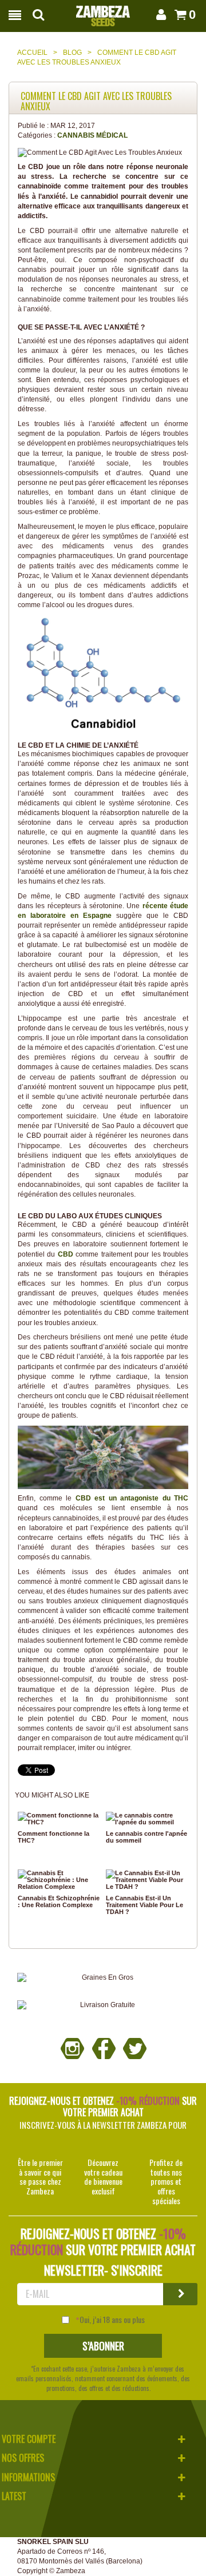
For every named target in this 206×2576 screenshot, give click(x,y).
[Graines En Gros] (103, 1978)
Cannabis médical (92, 135)
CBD (66, 1254)
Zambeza (71, 2571)
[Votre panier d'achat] (179, 15)
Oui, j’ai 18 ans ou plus (112, 2320)
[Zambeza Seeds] (103, 13)
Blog (72, 53)
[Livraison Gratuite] (103, 2005)
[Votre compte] (160, 15)
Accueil (32, 53)
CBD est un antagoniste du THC (132, 1498)
